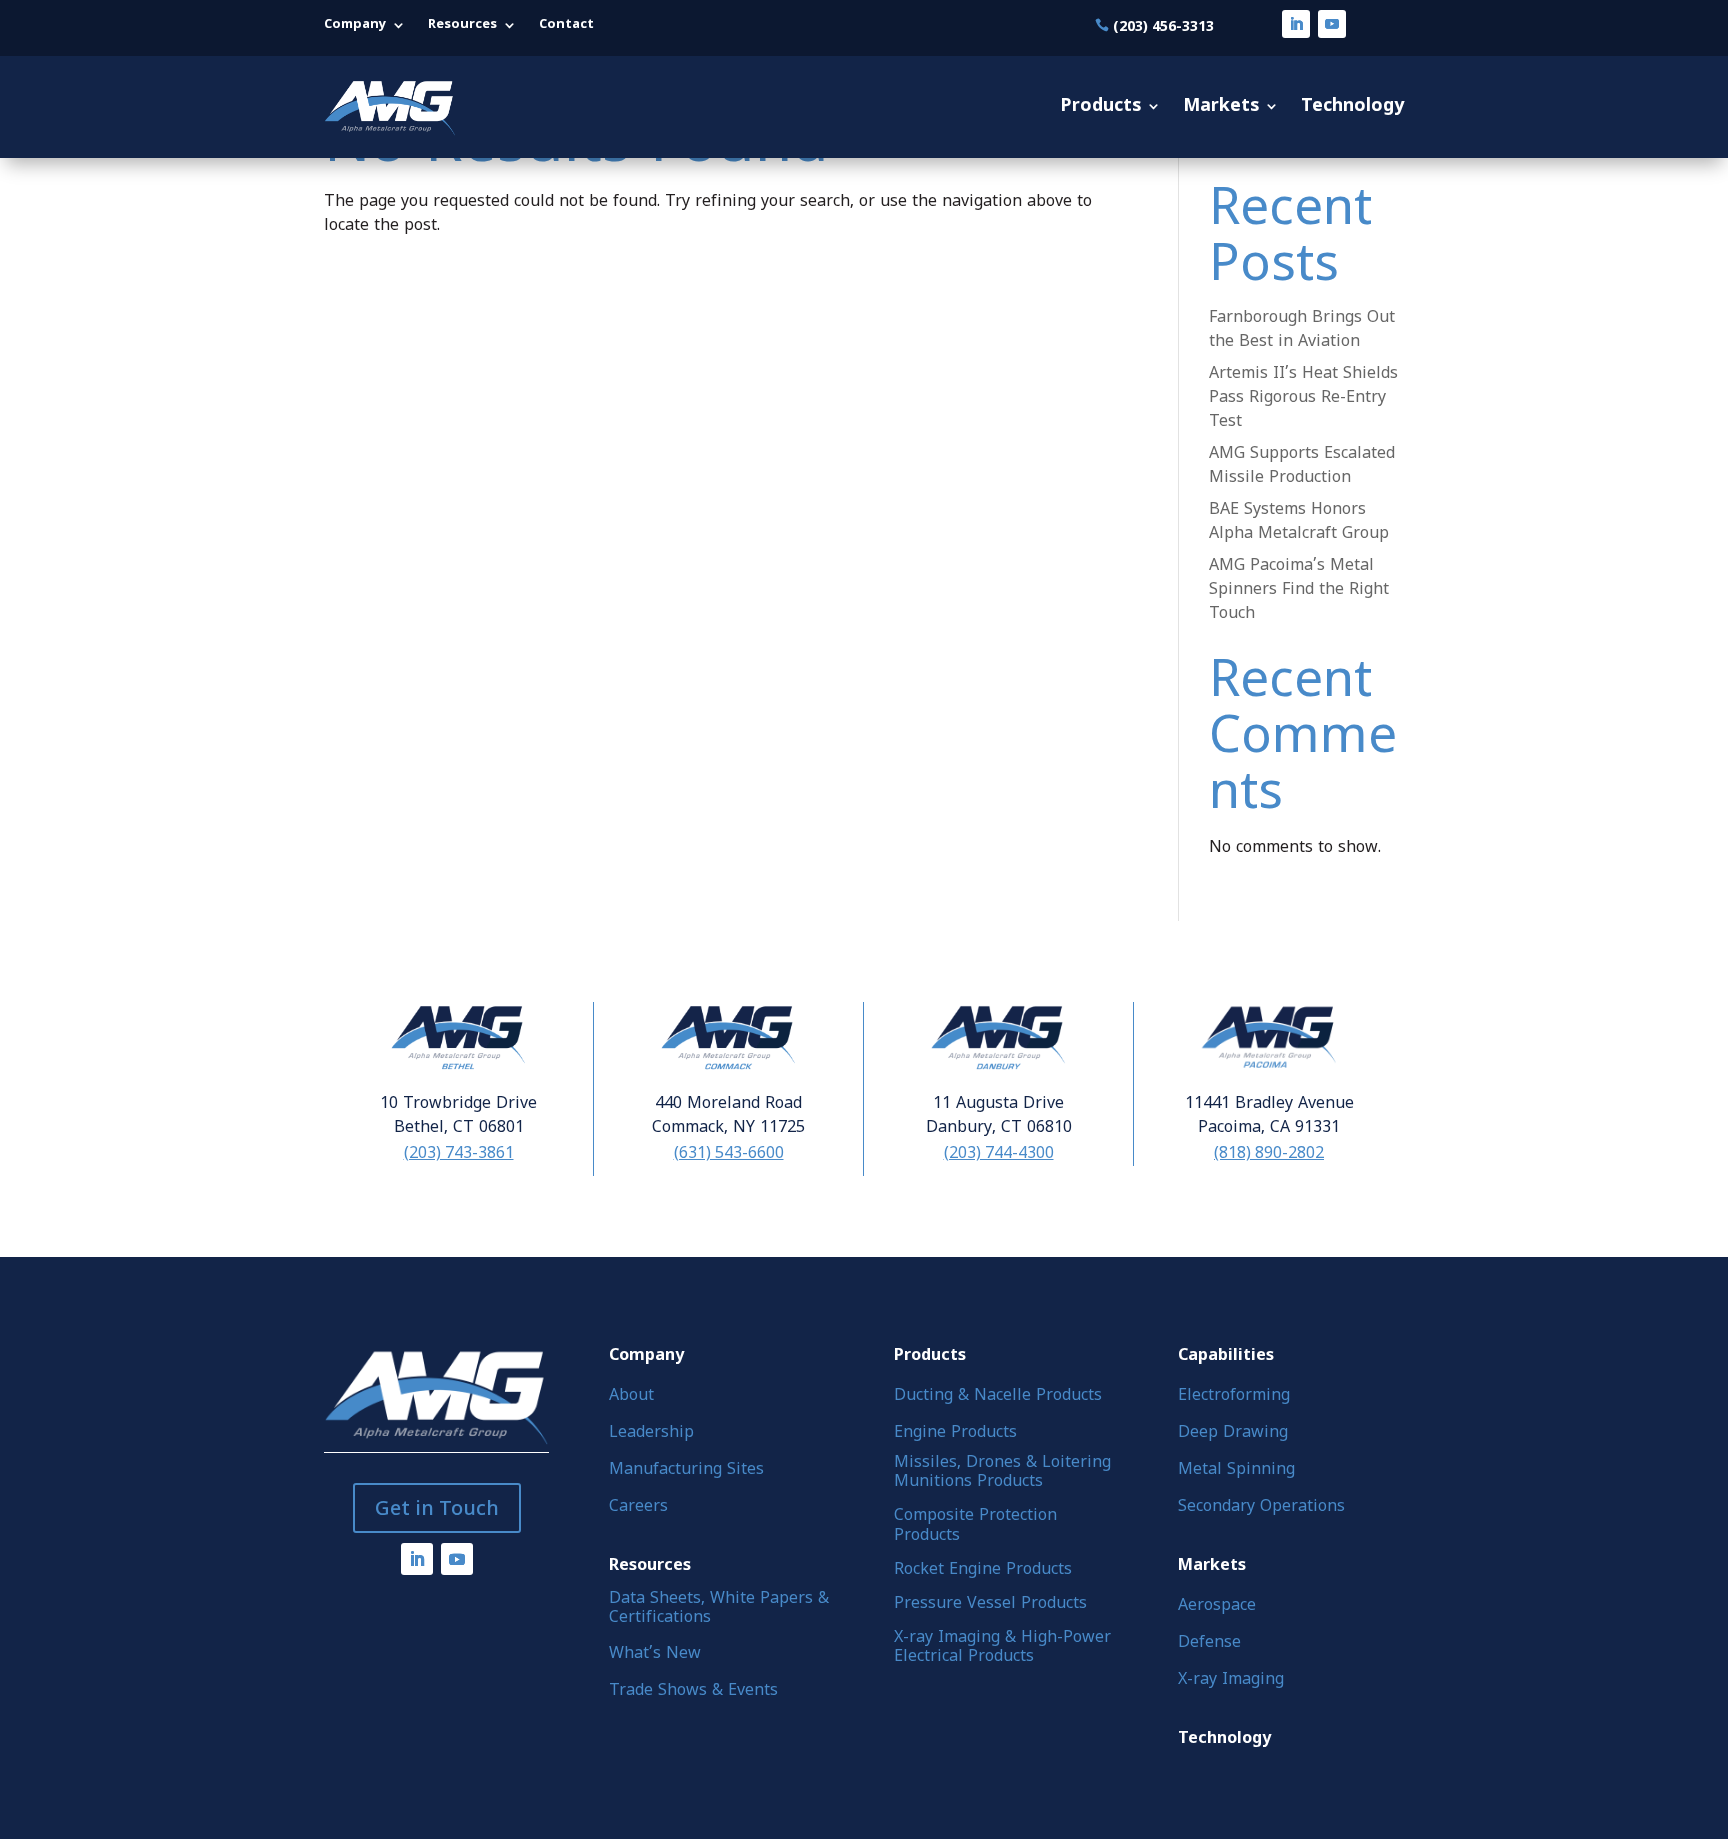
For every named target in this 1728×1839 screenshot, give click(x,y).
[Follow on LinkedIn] (1296, 24)
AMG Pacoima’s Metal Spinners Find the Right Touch (1299, 590)
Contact (566, 25)
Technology (1352, 106)
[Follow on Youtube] (1332, 24)
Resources (462, 25)
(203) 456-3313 (1163, 25)
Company (355, 25)
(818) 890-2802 (1269, 1152)
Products (1100, 106)
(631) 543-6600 (729, 1152)
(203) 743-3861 (459, 1152)
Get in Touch (437, 1507)
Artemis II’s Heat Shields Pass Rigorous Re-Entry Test (1303, 398)
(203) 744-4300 (999, 1152)
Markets (1221, 106)
